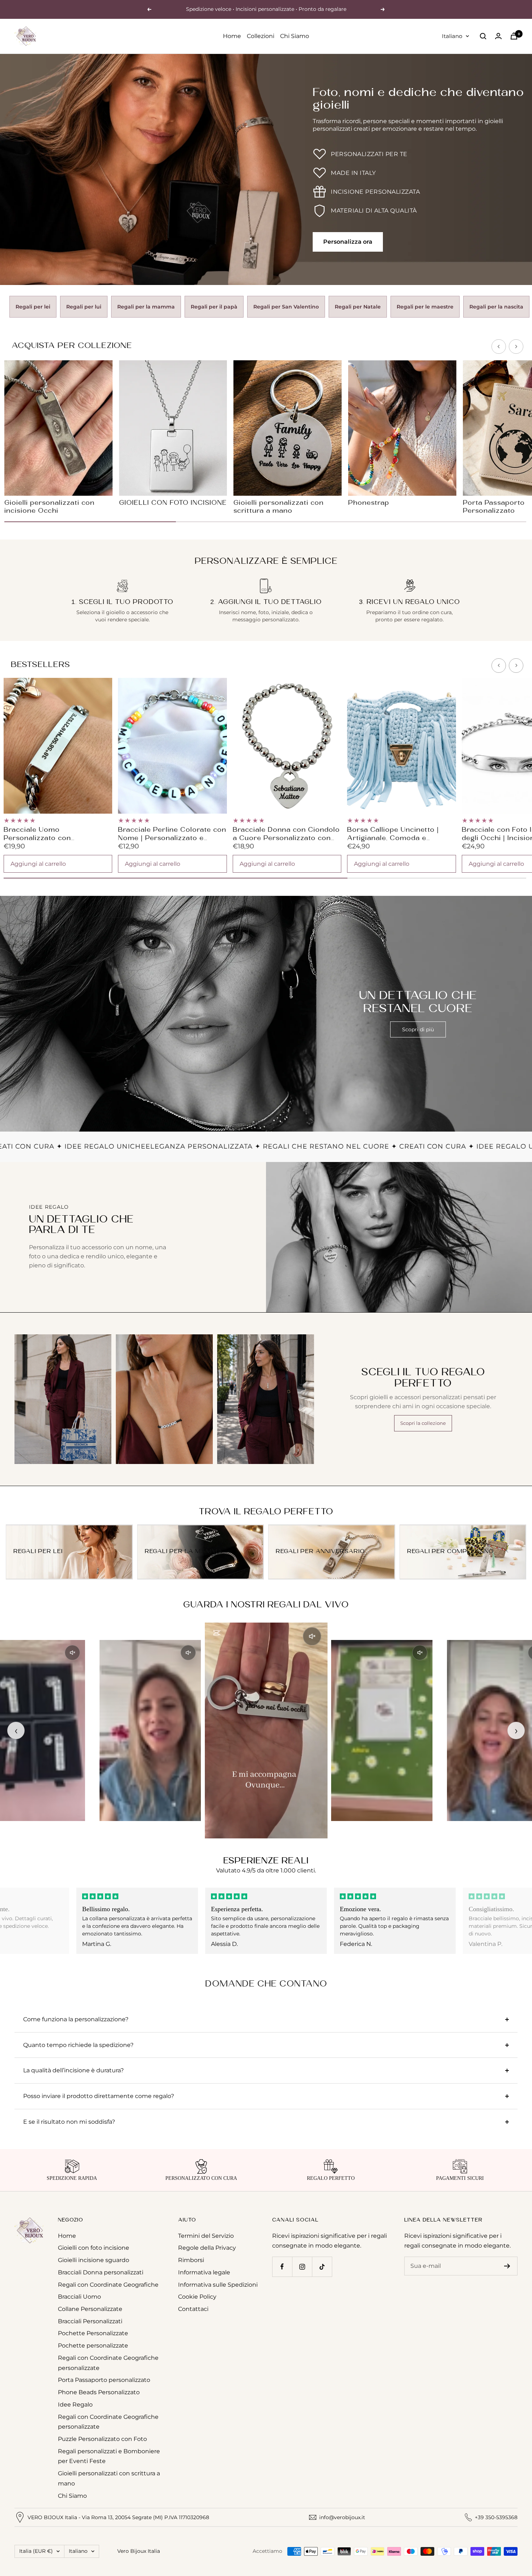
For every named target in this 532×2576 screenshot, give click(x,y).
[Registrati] (507, 2266)
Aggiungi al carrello (38, 864)
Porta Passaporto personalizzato (104, 2380)
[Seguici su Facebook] (282, 2267)
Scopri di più (418, 1029)
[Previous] (499, 347)
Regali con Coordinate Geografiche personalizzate (108, 2363)
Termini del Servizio (206, 2236)
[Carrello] (514, 36)
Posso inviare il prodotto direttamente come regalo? (99, 2096)
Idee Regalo (75, 2405)
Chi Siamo (295, 36)
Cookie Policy (197, 2297)
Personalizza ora (348, 242)
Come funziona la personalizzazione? (76, 2019)
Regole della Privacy (207, 2248)
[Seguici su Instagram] (302, 2267)
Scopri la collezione (423, 1423)
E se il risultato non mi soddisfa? (69, 2122)
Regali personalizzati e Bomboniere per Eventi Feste (109, 2456)
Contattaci (193, 2309)
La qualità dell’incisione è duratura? (73, 2070)
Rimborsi (191, 2260)
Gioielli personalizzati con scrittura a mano (109, 2478)
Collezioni (261, 36)
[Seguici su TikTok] (322, 2267)
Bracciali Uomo (79, 2297)
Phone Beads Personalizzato (99, 2392)
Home (232, 36)
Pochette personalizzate (93, 2346)
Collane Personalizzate (90, 2309)
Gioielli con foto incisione (94, 2248)
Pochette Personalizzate (93, 2333)
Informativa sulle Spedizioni (218, 2285)
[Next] (516, 347)
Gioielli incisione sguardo (94, 2260)
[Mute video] (72, 1653)
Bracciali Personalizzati (90, 2321)
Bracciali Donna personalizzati (101, 2272)
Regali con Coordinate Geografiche (108, 2285)
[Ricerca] (483, 36)
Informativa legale (204, 2272)
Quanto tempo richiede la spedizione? (78, 2045)
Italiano (452, 36)
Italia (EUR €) (36, 2551)
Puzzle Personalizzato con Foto (102, 2439)
